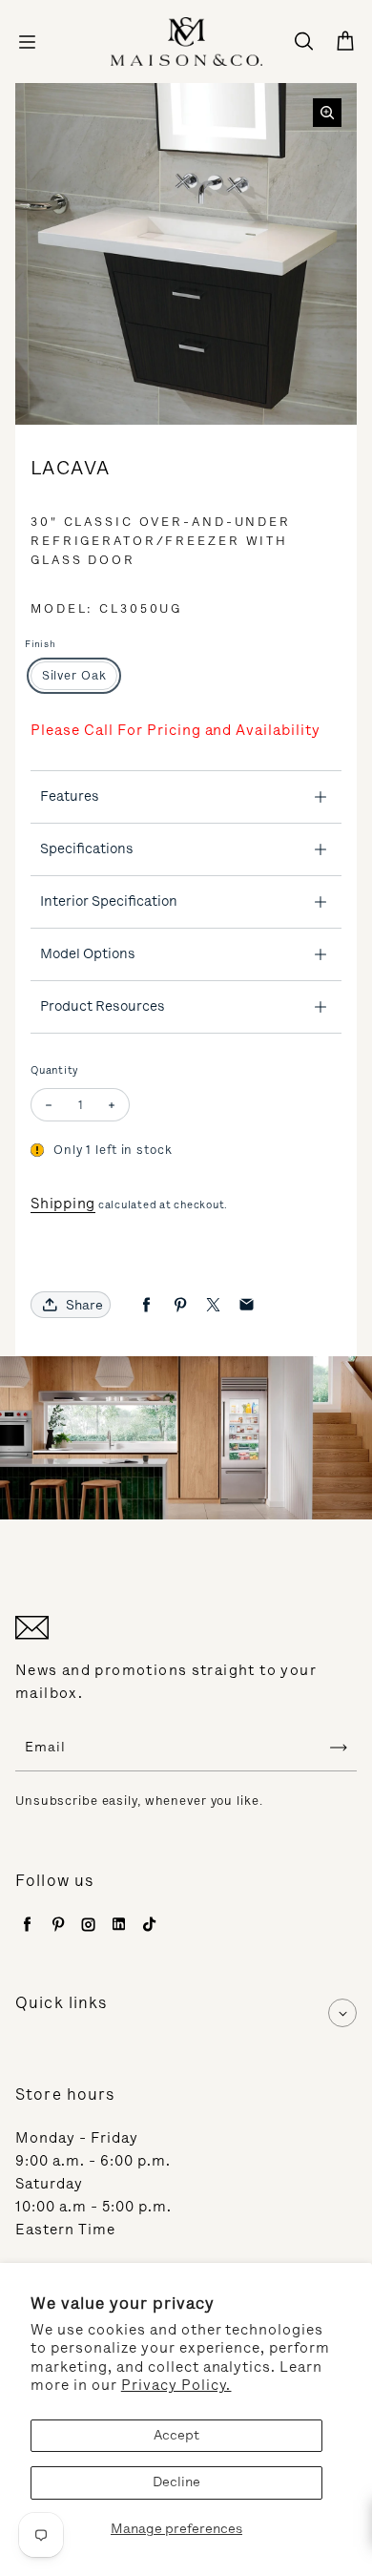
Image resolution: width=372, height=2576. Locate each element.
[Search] (303, 42)
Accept (176, 2435)
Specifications (87, 848)
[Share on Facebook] (146, 1305)
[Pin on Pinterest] (180, 1305)
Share (84, 1305)
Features (70, 796)
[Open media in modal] (327, 113)
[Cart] (345, 42)
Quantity (55, 1070)
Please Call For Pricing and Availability (176, 730)
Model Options (88, 953)
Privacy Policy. (176, 2385)
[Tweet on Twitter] (213, 1305)
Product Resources (103, 1006)
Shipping (63, 1204)
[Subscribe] (339, 1748)
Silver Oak (74, 675)
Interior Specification (109, 901)
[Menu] (27, 42)
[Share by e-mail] (247, 1305)
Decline (176, 2482)
